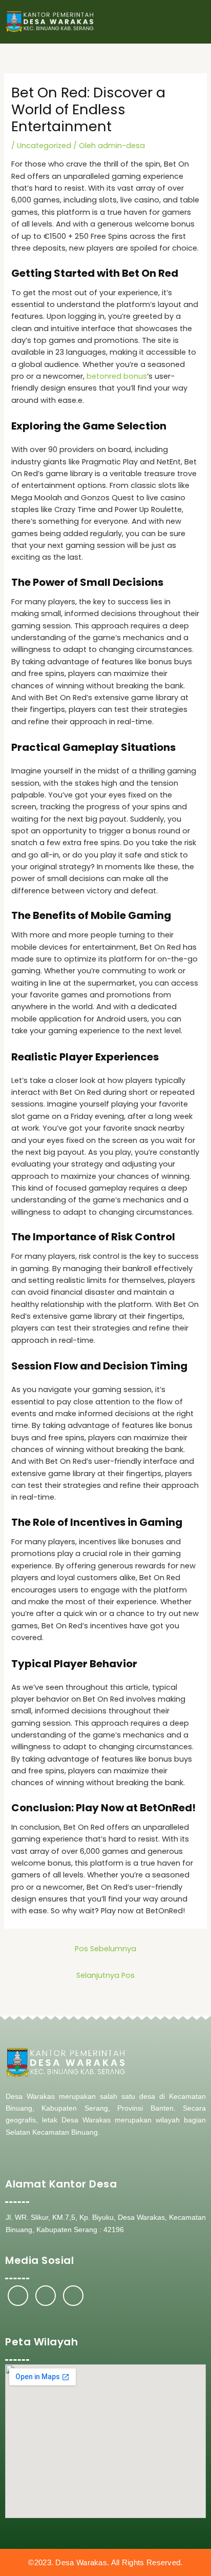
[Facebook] (18, 2296)
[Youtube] (73, 2296)
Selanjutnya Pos (105, 1975)
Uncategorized (44, 146)
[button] (196, 22)
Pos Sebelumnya (105, 1949)
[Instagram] (46, 2296)
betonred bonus (117, 376)
